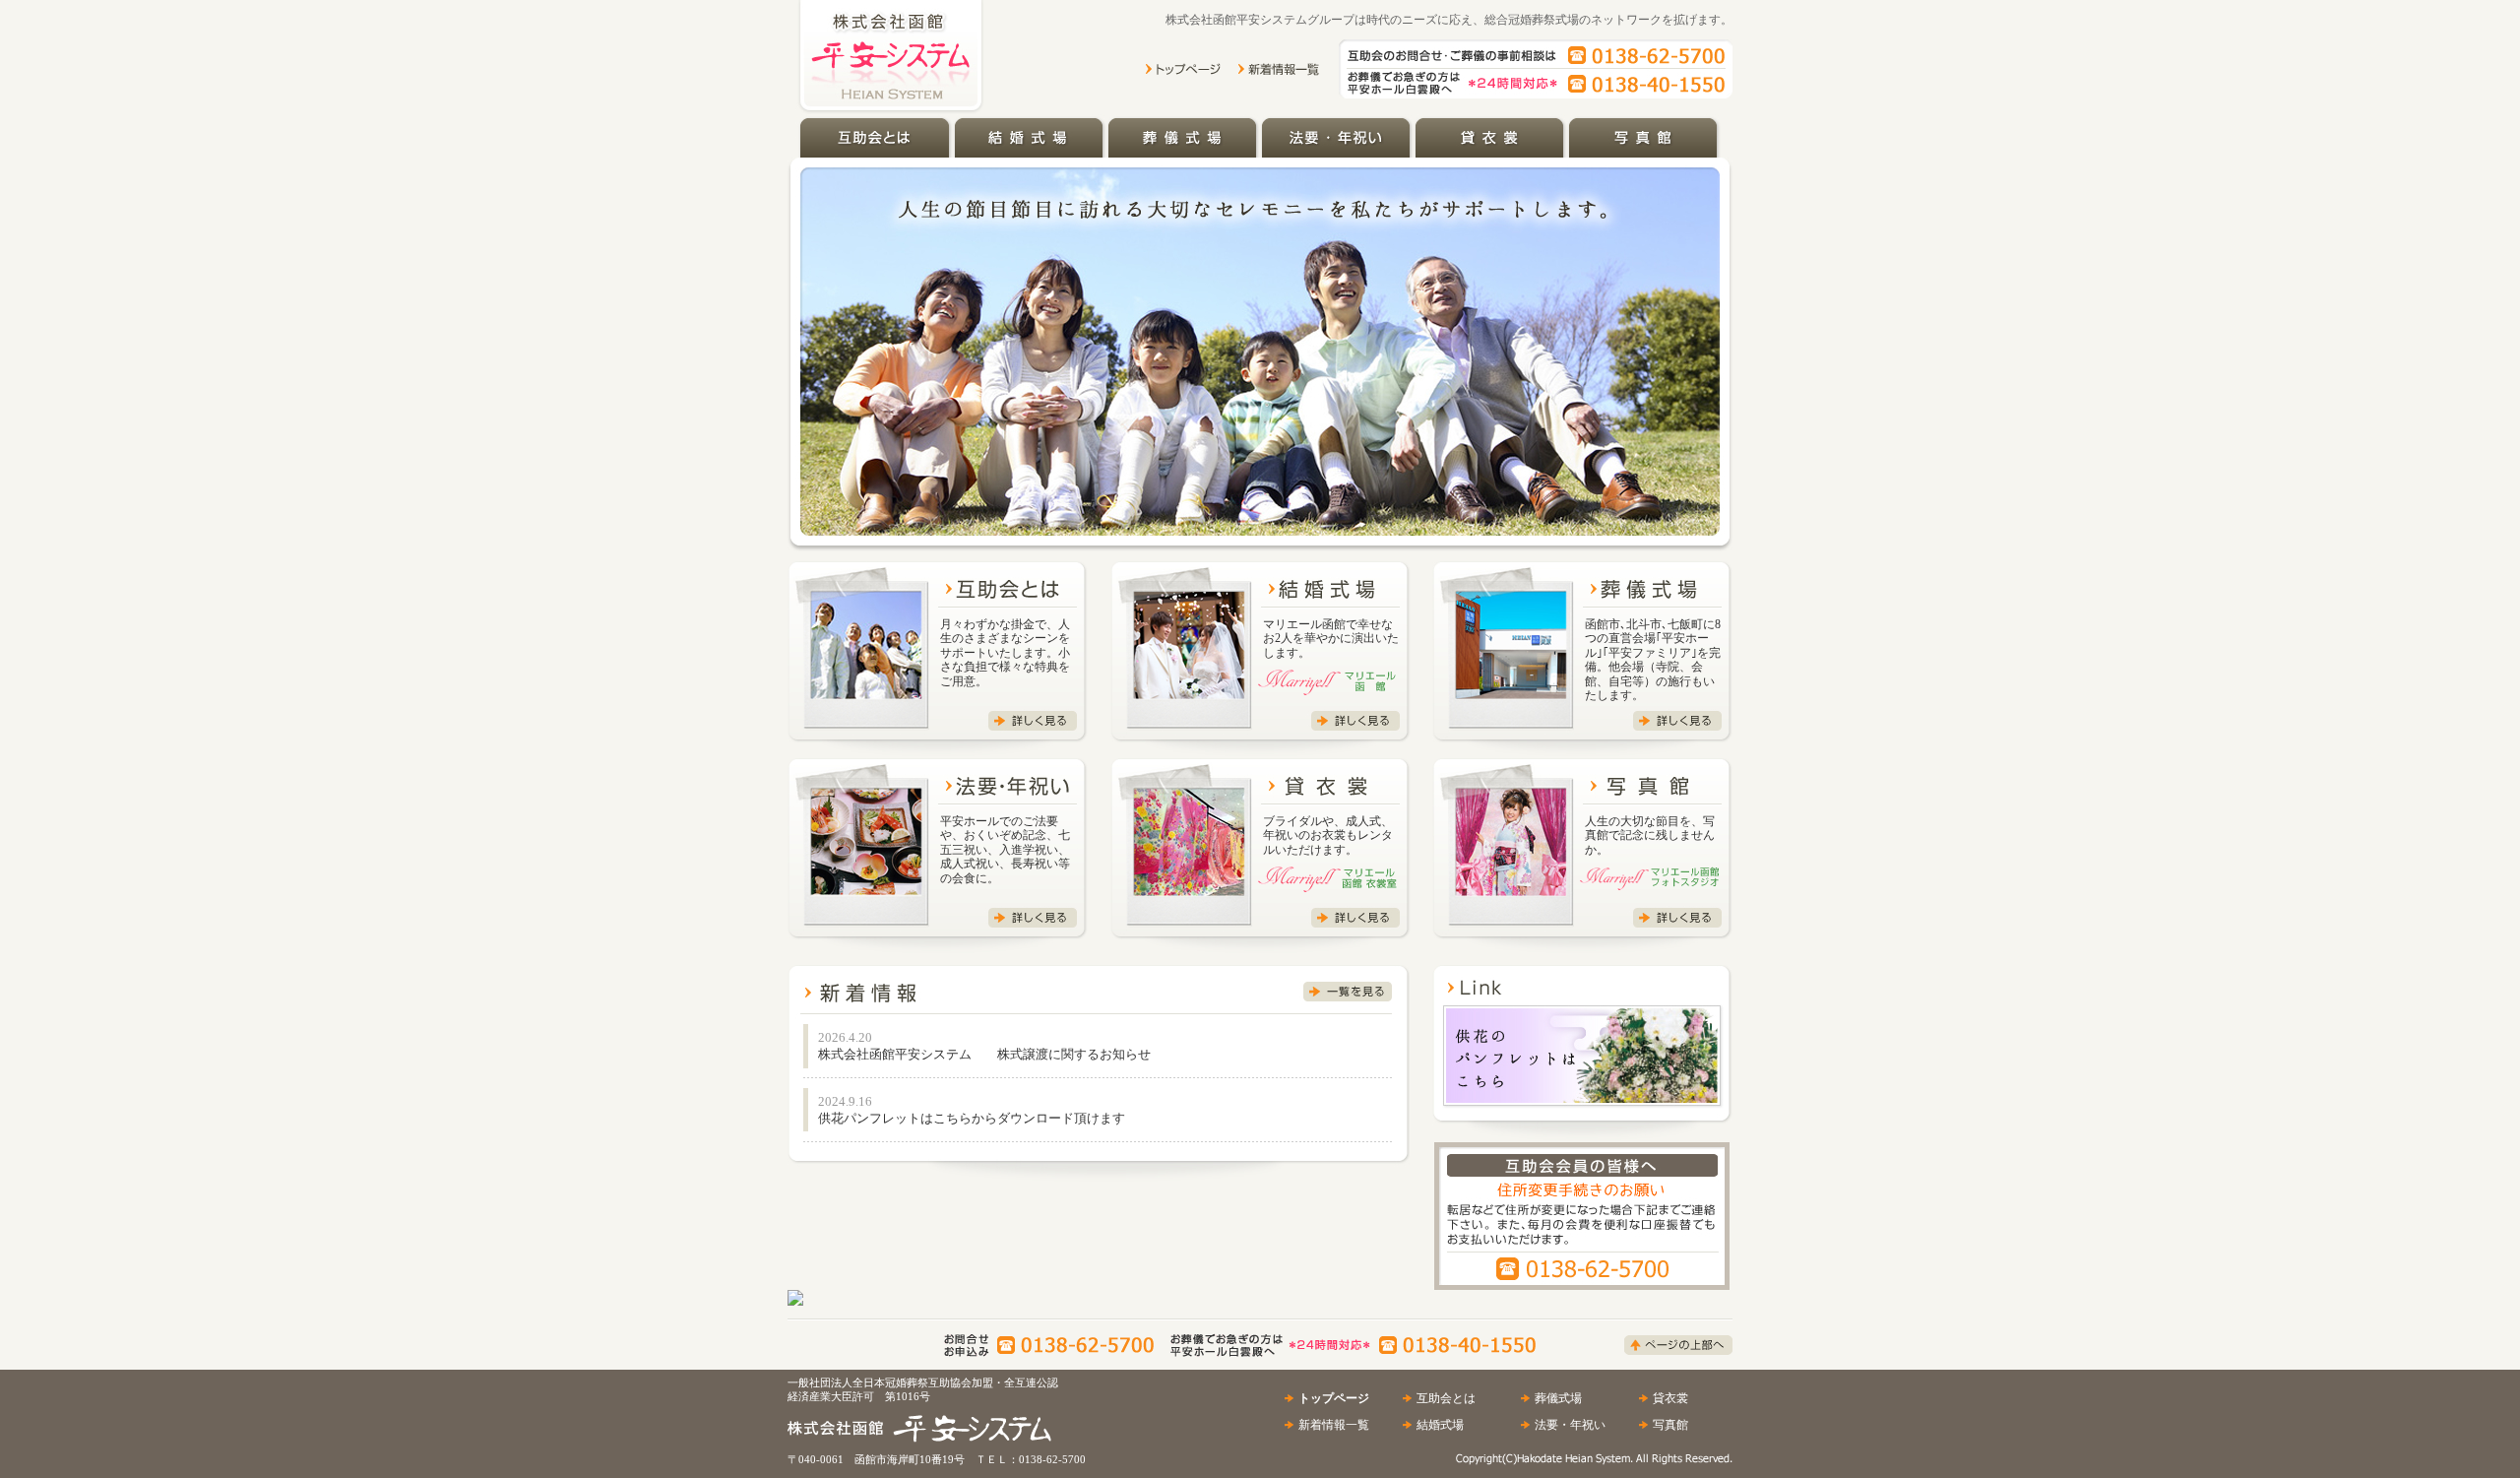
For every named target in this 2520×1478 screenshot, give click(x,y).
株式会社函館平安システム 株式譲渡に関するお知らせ (984, 1054)
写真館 (1670, 1425)
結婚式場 (1440, 1425)
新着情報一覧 (1334, 1425)
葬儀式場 (1558, 1398)
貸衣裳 (1670, 1398)
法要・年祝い (1570, 1425)
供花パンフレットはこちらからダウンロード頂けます (972, 1118)
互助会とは (1446, 1398)
